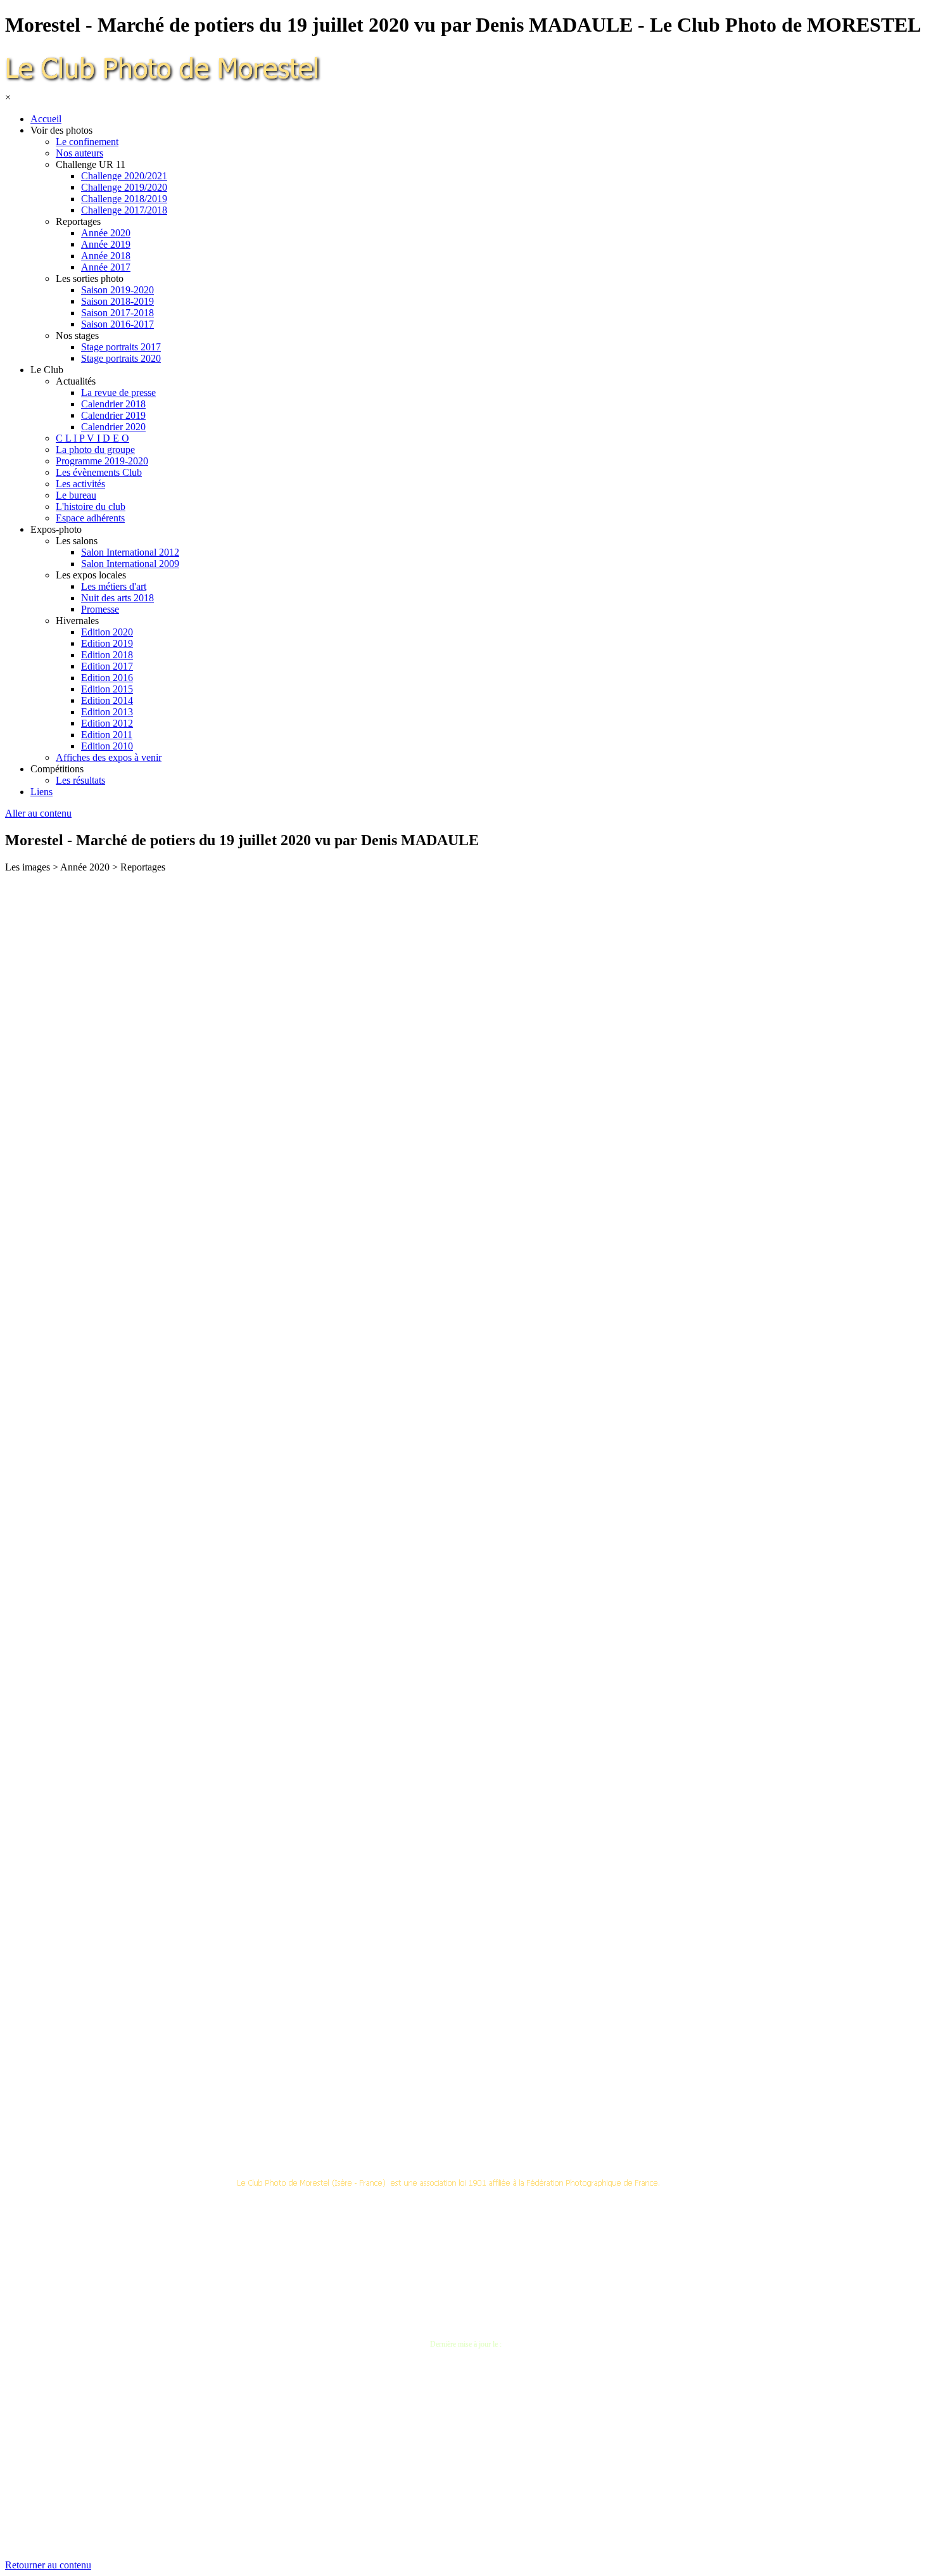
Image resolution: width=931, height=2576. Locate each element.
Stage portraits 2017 (121, 347)
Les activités (80, 484)
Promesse (100, 609)
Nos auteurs (79, 153)
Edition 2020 (107, 632)
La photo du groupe (95, 450)
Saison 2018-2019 (117, 301)
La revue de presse (118, 392)
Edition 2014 (107, 700)
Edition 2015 (107, 689)
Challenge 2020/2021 (124, 176)
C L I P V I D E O (92, 438)
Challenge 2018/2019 (124, 199)
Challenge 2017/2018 (124, 210)
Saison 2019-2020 (117, 290)
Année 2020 (106, 233)
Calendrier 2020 (113, 427)
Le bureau (76, 495)
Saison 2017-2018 (117, 313)
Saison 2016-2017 (117, 324)
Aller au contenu (38, 813)
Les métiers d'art (114, 586)
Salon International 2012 (130, 552)
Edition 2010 (107, 746)
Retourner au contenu (48, 2565)
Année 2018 (106, 256)
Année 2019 (106, 244)
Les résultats (80, 780)
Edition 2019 (107, 643)
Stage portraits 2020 (121, 358)
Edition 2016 (107, 678)
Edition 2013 (107, 712)
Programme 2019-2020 (102, 461)
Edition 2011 (107, 735)
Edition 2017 (107, 666)
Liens (41, 792)
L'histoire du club (91, 507)
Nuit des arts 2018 (117, 598)
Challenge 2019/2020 (124, 187)
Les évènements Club (99, 472)
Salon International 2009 (130, 564)
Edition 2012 (107, 723)
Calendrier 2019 (113, 415)
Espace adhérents (90, 518)
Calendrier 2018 (113, 404)
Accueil (46, 119)
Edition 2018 (107, 655)
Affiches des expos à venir (109, 757)
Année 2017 (106, 267)
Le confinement (87, 142)
